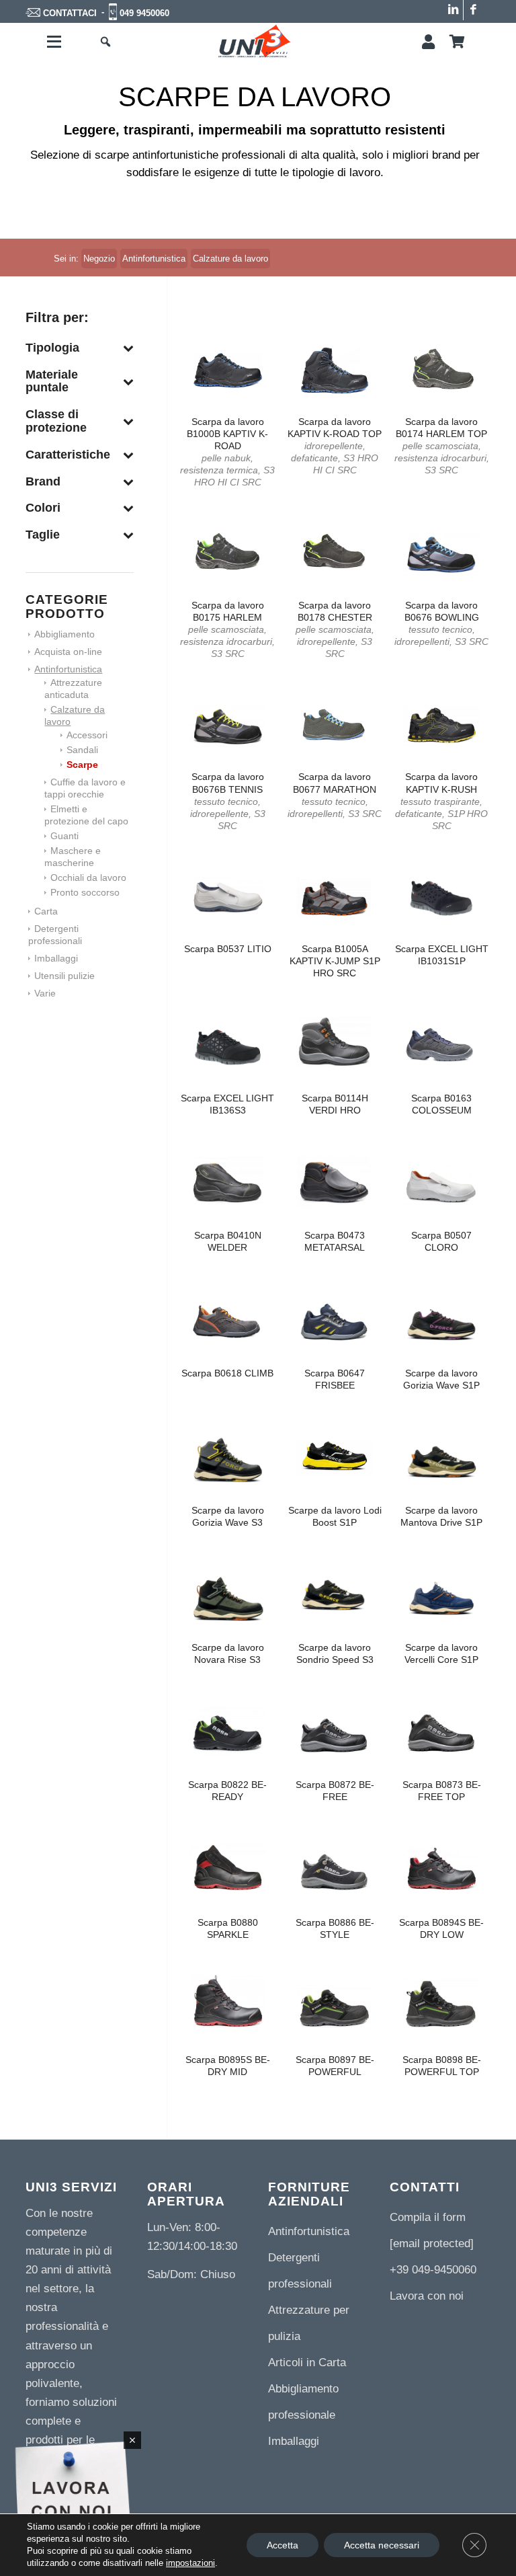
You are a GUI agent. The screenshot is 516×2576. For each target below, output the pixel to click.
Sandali (82, 750)
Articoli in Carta (307, 2363)
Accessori (87, 735)
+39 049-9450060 (433, 2270)
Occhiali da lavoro (88, 877)
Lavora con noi (427, 2296)
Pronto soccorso (85, 892)
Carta (46, 911)
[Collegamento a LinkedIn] (453, 10)
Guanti (64, 836)
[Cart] (457, 42)
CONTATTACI (70, 13)
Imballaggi (56, 958)
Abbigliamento (64, 634)
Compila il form (428, 2217)
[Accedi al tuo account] (428, 42)
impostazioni (190, 2563)
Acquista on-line (68, 652)
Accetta (283, 2545)
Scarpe (82, 765)
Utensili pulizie (64, 976)
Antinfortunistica (68, 669)
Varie (45, 993)
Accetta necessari (382, 2545)
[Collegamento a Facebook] (474, 10)
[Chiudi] (132, 2440)
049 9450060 (144, 13)
